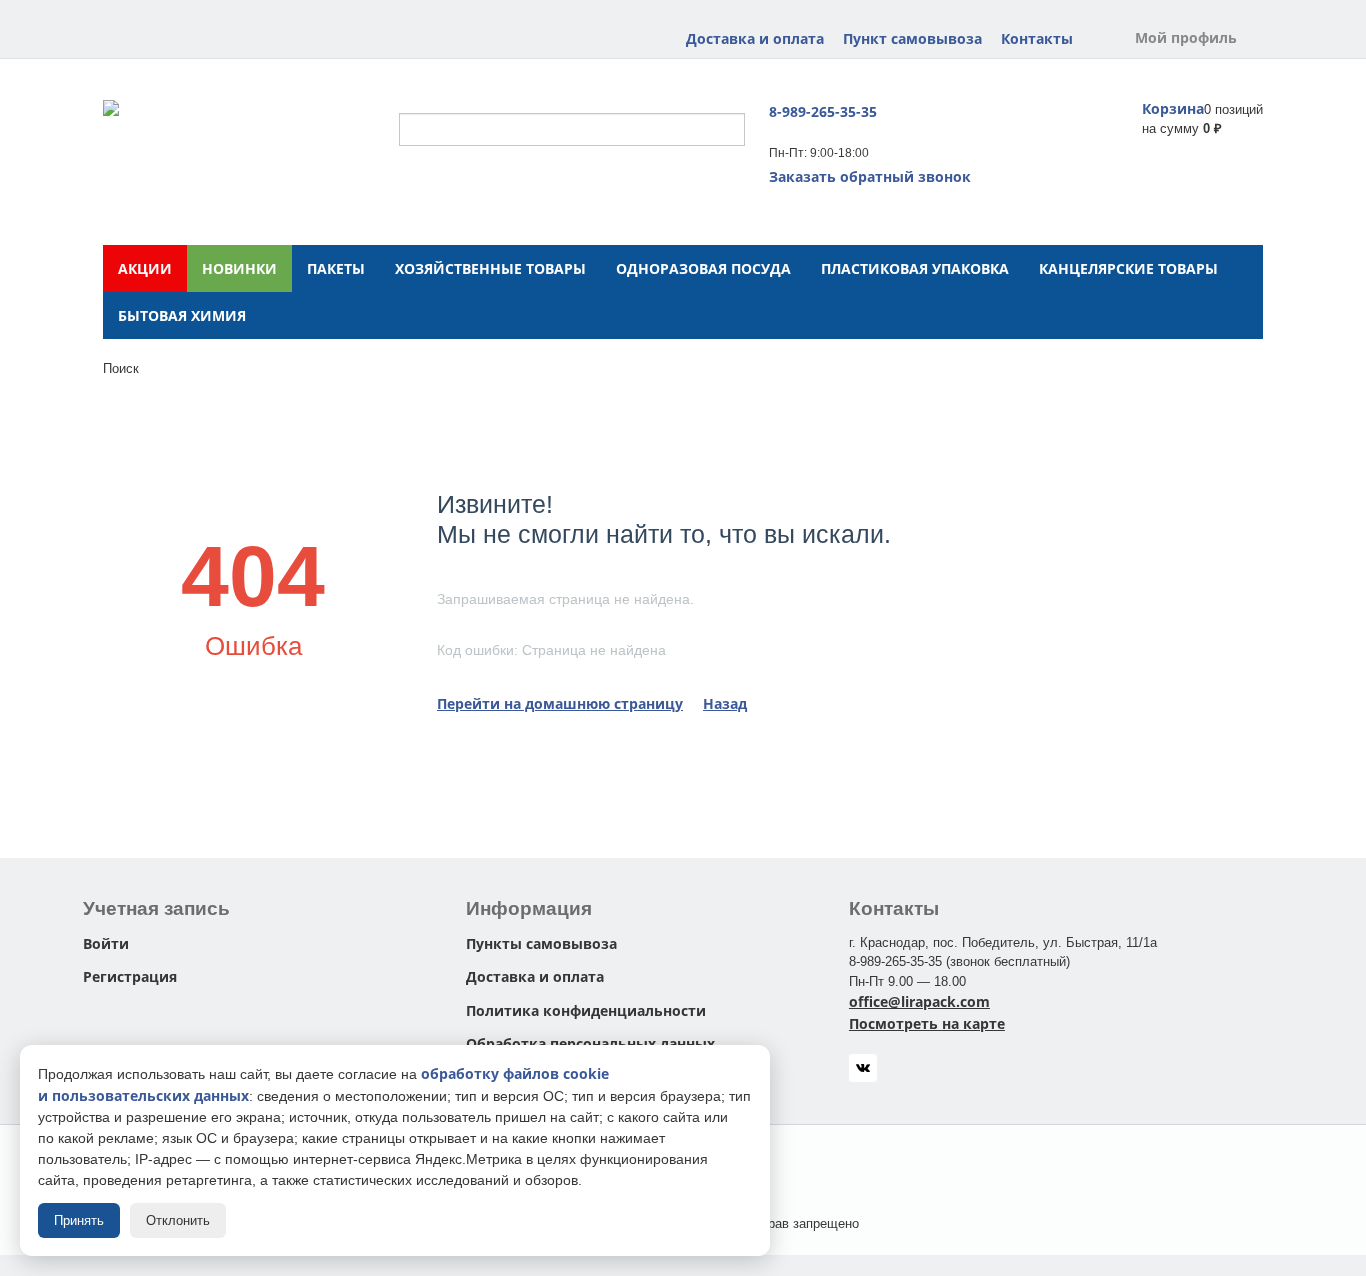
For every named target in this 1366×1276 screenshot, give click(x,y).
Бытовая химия (182, 315)
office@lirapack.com (919, 1001)
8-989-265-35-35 (823, 111)
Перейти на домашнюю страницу (560, 703)
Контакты (1037, 38)
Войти (106, 943)
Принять (79, 1220)
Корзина (1173, 108)
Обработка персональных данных (590, 1043)
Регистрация (130, 976)
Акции (145, 268)
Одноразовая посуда (703, 268)
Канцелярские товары (1128, 268)
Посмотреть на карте (927, 1023)
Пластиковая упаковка (915, 268)
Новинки (239, 268)
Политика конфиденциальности (586, 1010)
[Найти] (730, 131)
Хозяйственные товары (490, 268)
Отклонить (178, 1220)
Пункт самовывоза (912, 38)
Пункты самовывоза (541, 943)
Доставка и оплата (755, 38)
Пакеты (336, 268)
